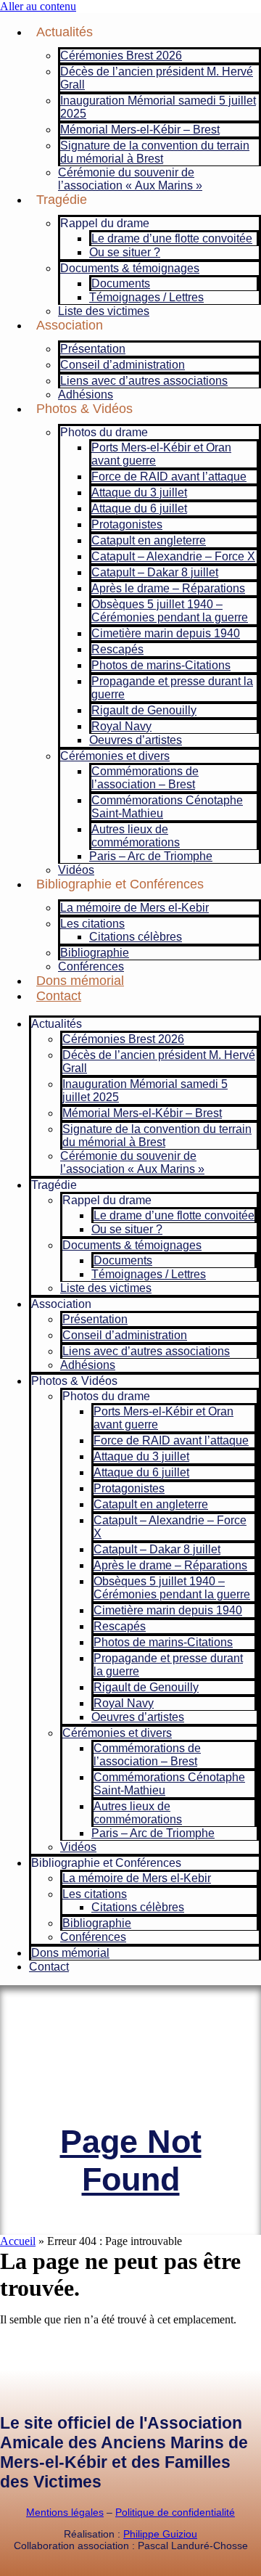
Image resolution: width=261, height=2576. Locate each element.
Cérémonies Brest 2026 (121, 56)
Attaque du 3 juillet (139, 492)
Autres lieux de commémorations (136, 836)
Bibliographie (95, 953)
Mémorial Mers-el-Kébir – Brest (140, 130)
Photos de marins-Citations (161, 665)
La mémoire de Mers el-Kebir (134, 908)
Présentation (93, 349)
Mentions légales (65, 2512)
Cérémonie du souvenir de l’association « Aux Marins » (130, 179)
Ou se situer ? (125, 252)
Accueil (18, 2241)
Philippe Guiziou (160, 2534)
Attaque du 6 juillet (139, 508)
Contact (59, 996)
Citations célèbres (136, 937)
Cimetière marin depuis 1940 (166, 633)
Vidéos (76, 870)
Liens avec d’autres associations (144, 381)
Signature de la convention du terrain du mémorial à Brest (155, 152)
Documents (121, 283)
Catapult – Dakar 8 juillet (155, 572)
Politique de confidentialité (175, 2512)
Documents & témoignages (130, 268)
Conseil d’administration (123, 365)
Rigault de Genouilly (144, 710)
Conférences (91, 966)
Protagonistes (127, 524)
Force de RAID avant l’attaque (169, 477)
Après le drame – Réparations (168, 588)
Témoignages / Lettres (146, 297)
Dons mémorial (80, 981)
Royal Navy (121, 726)
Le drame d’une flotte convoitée (172, 238)
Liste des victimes (104, 311)
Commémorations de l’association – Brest (145, 778)
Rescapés (117, 649)
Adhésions (86, 394)
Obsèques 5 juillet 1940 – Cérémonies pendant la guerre (170, 611)
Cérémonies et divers (115, 756)
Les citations (92, 924)
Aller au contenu (38, 6)
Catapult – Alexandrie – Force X (173, 556)
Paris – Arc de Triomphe (151, 856)
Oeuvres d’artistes (136, 740)
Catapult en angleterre (149, 540)
